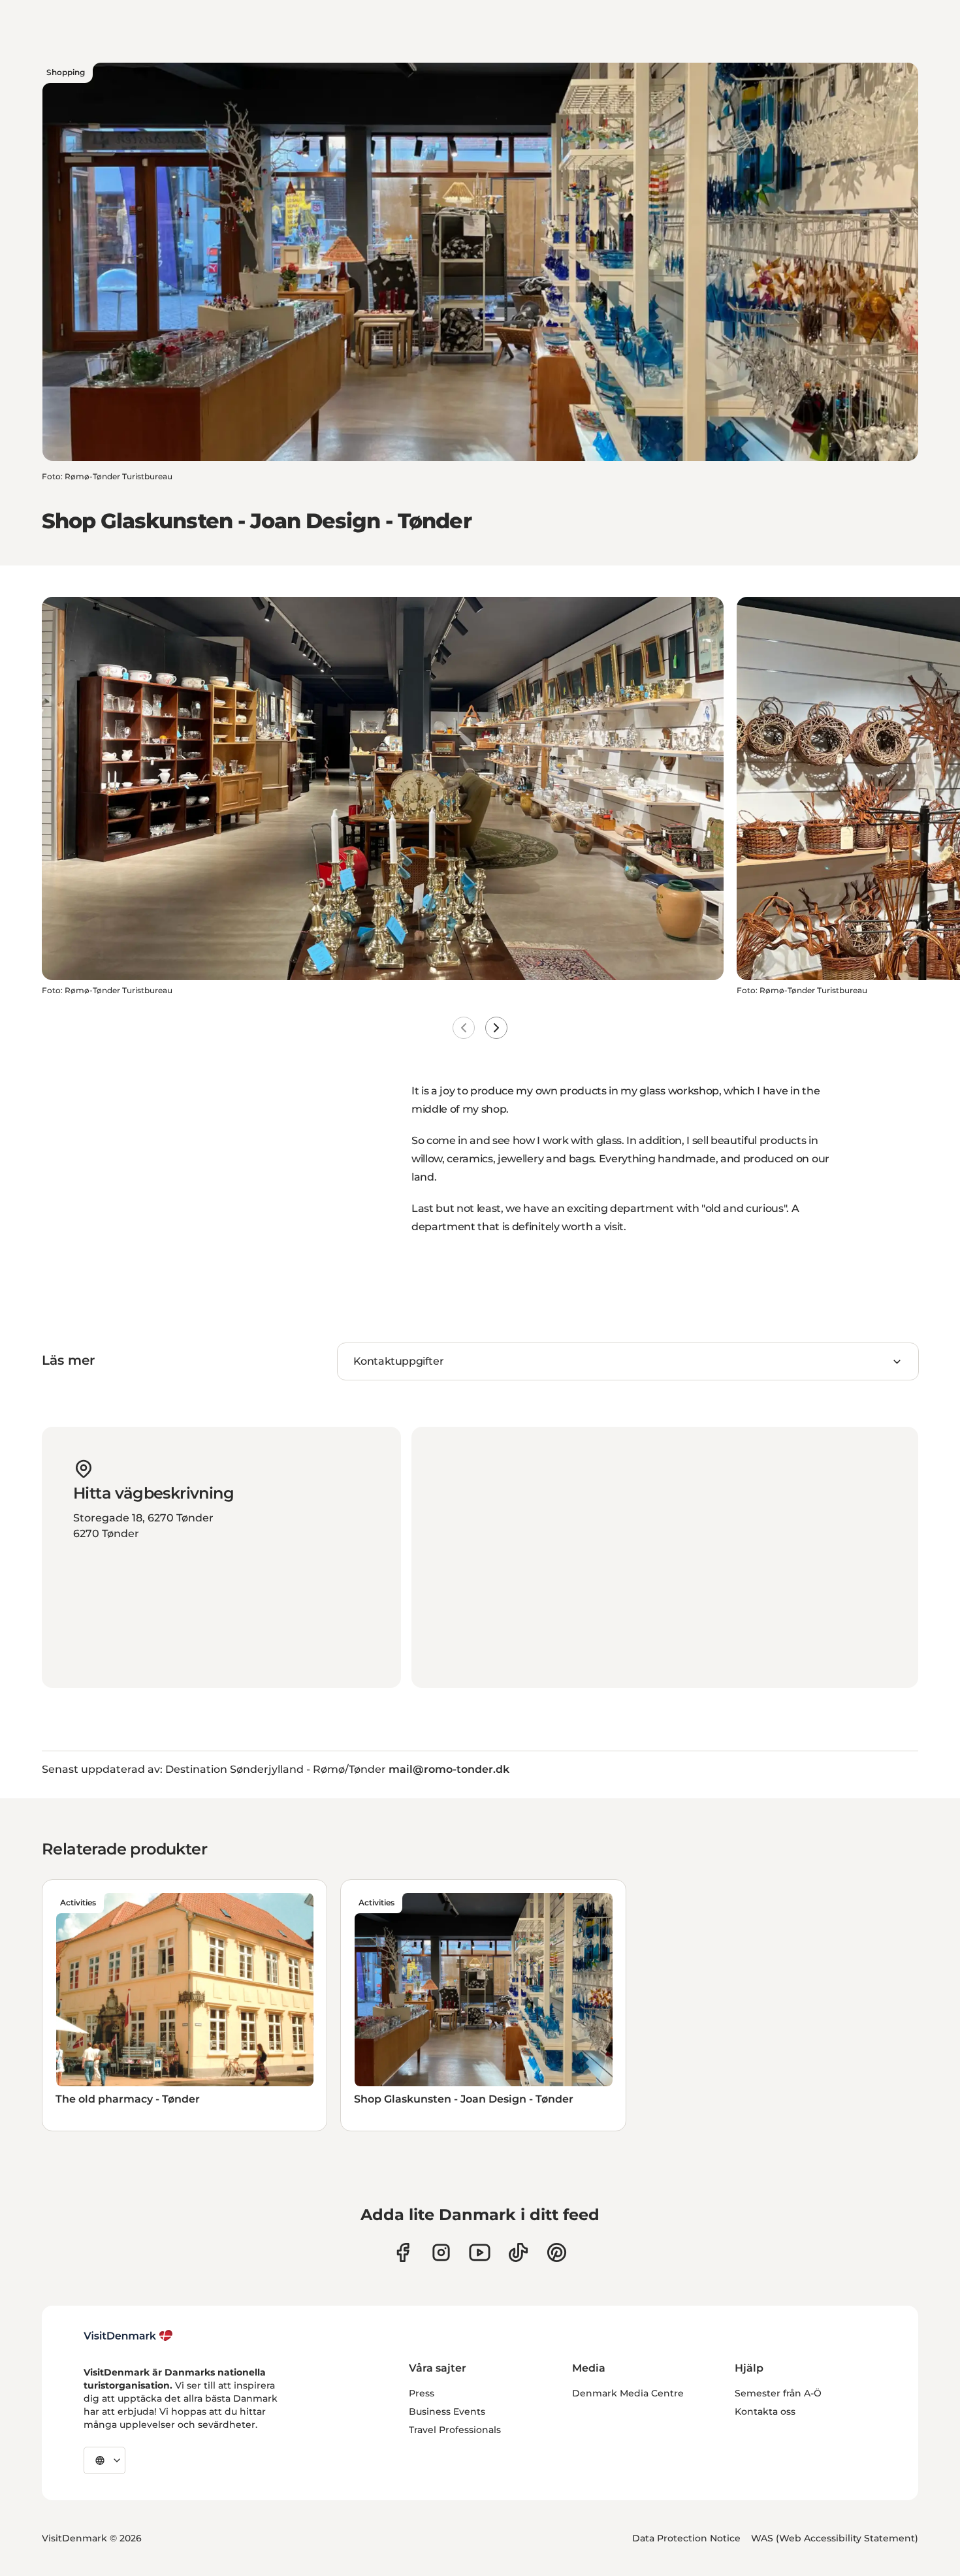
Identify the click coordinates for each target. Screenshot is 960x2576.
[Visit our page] (441, 2252)
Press (422, 2393)
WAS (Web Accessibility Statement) (835, 2538)
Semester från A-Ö (778, 2393)
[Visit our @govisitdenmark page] (518, 2252)
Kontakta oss (765, 2411)
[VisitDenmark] (128, 2336)
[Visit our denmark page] (403, 2252)
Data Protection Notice (686, 2538)
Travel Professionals (455, 2430)
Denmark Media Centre (628, 2393)
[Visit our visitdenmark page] (480, 2252)
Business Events (447, 2411)
